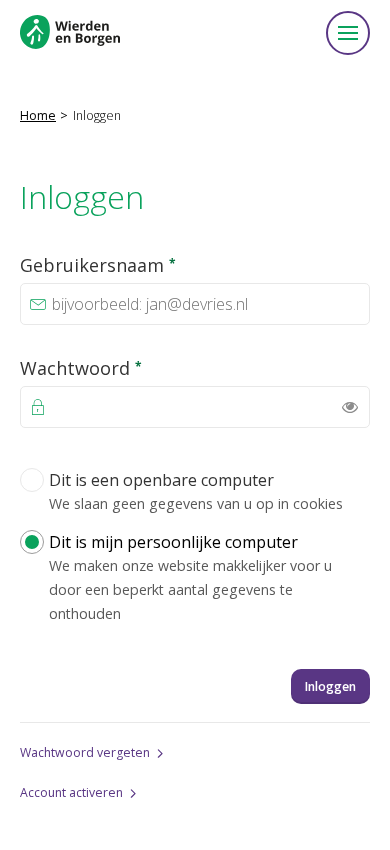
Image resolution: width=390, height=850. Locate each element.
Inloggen (330, 686)
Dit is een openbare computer (196, 491)
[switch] (350, 407)
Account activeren (71, 792)
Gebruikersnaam (142, 264)
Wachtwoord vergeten (85, 752)
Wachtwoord (125, 367)
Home (38, 115)
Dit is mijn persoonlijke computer (190, 577)
